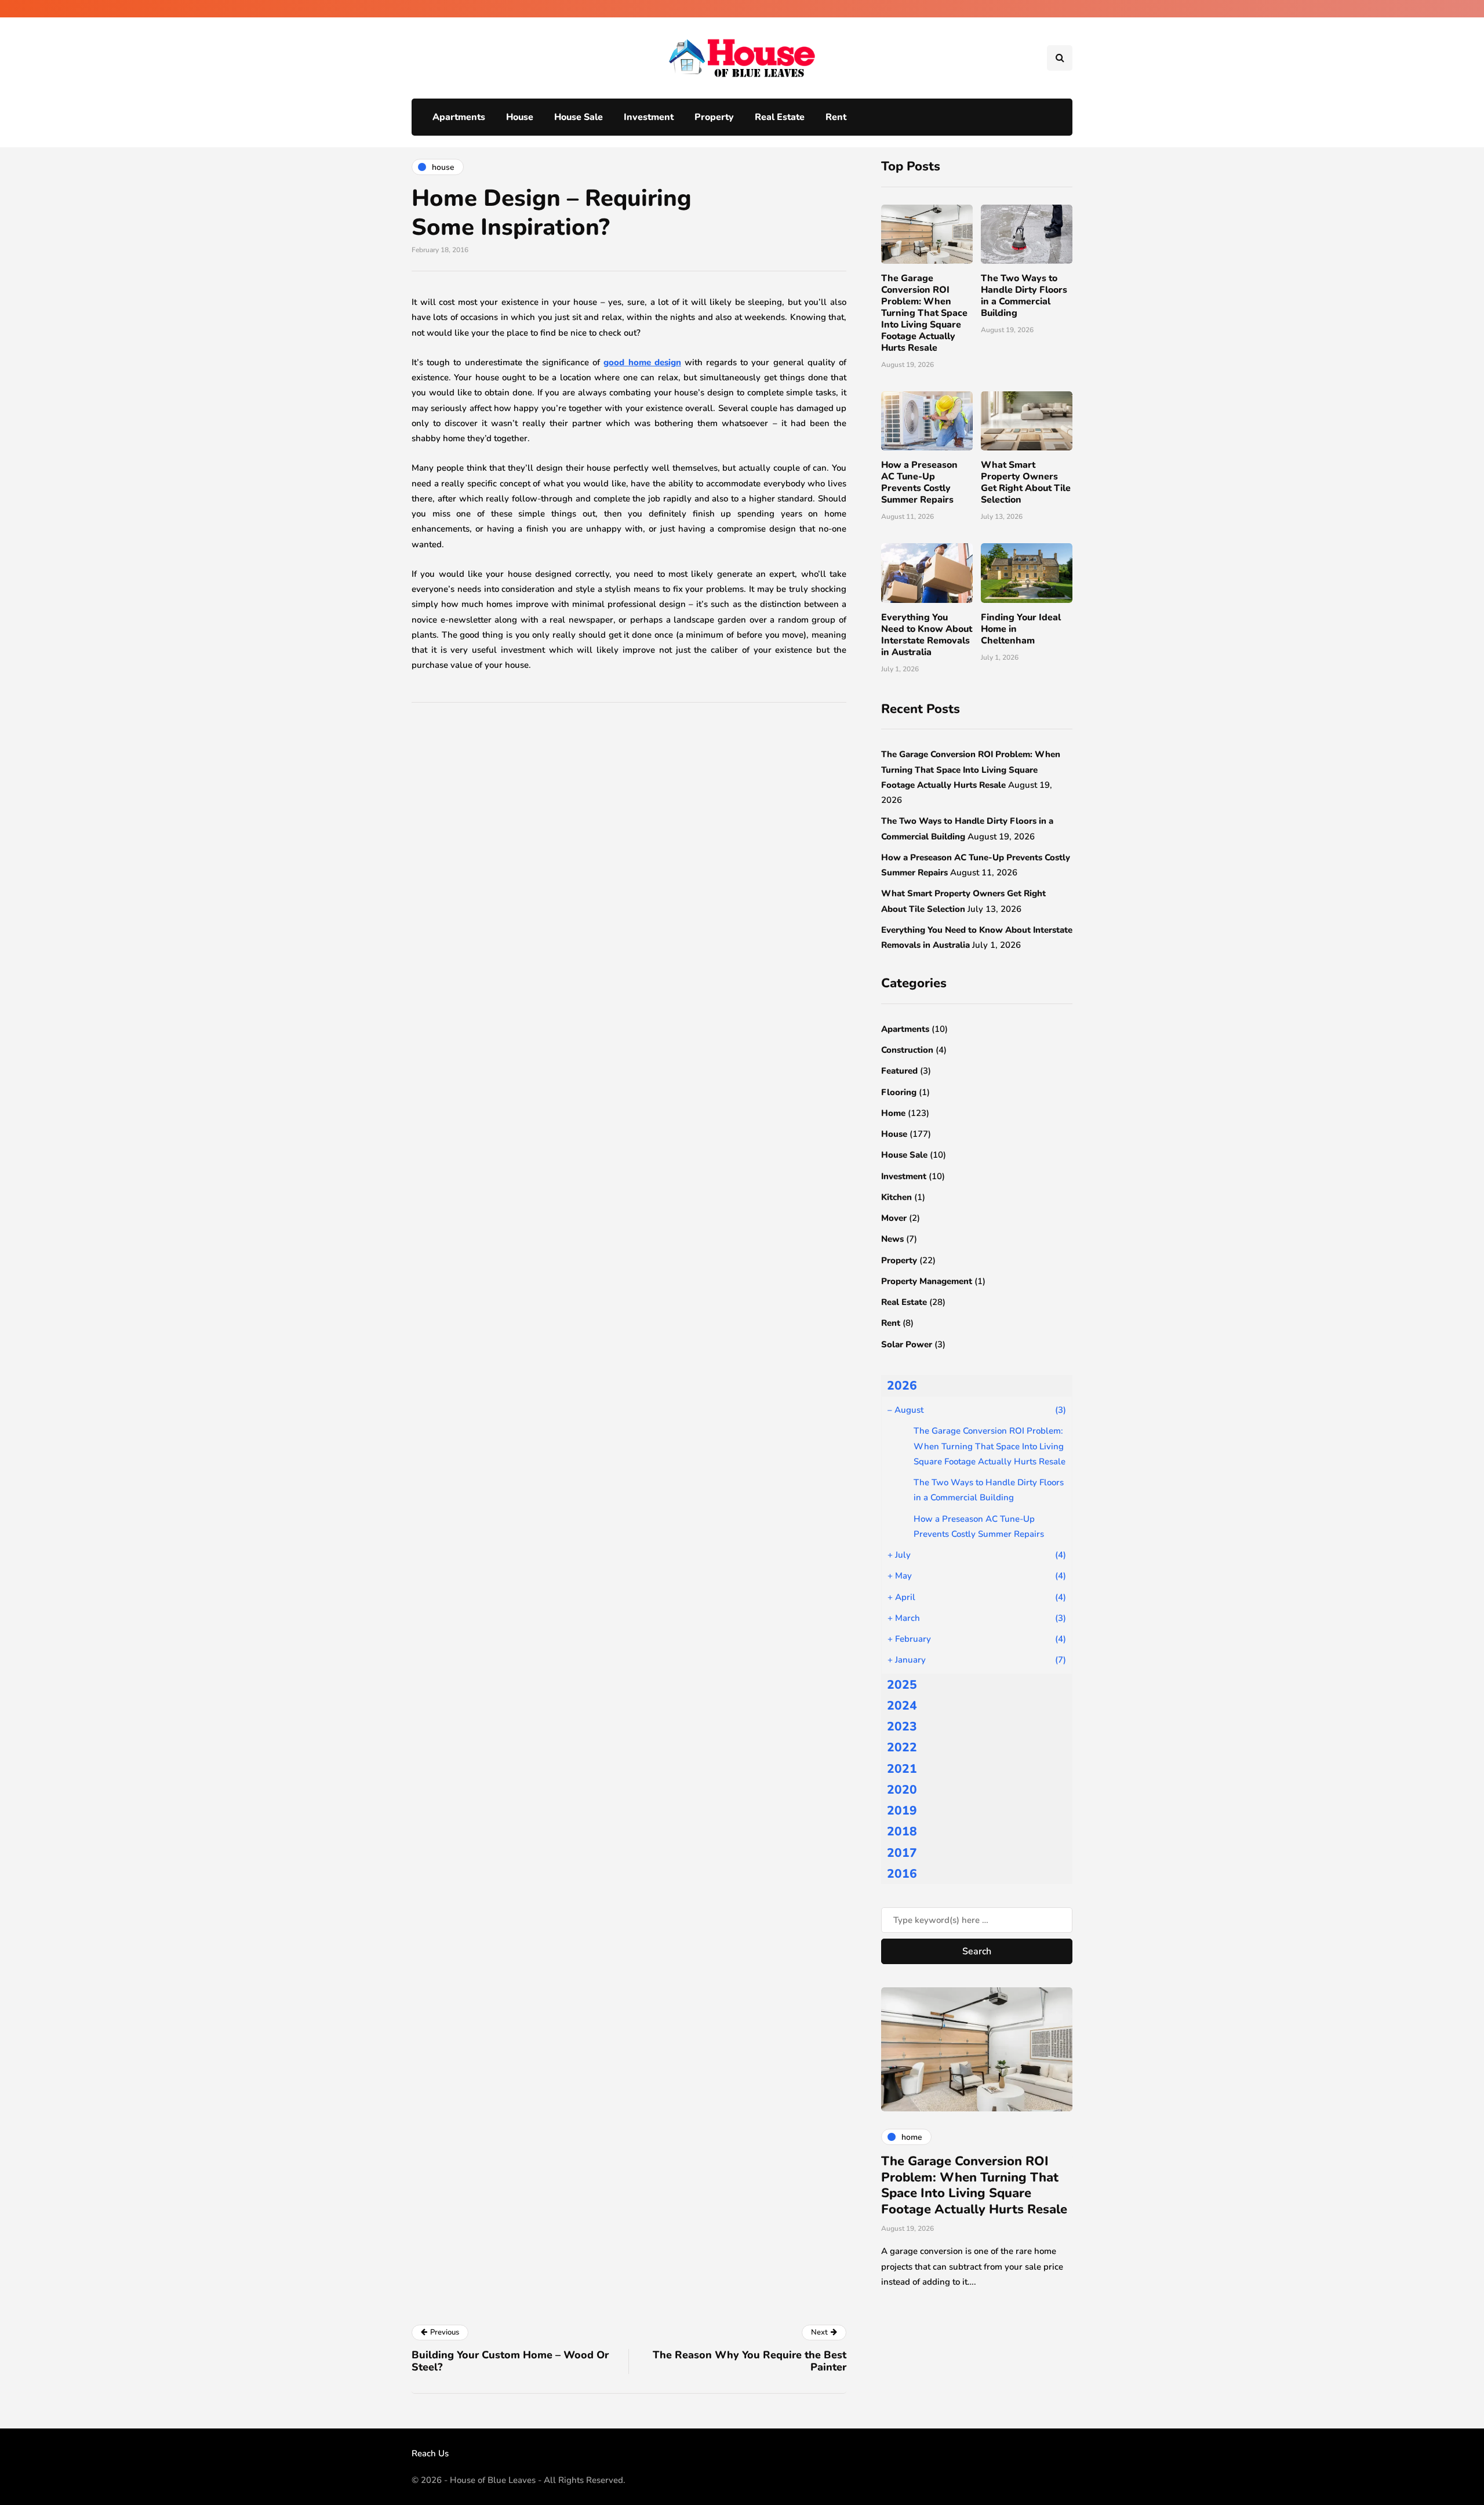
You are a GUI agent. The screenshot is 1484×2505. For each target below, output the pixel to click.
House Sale (579, 117)
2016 (902, 1874)
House (520, 117)
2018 (902, 1831)
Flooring (899, 1092)
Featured (899, 1071)
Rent (836, 117)
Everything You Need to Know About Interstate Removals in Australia (927, 635)
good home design (642, 362)
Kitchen (896, 1197)
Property (714, 117)
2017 (902, 1853)
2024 (902, 1706)
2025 (902, 1685)
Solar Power (907, 1344)
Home (893, 1113)
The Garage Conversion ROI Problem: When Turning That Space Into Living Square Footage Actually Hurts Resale (924, 313)
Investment (649, 117)
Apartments (459, 117)
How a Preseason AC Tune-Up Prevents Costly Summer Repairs (919, 482)
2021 (902, 1769)
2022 (902, 1747)
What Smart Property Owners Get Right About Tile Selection (1026, 482)
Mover (894, 1218)
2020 (902, 1790)
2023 (902, 1726)
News (892, 1239)
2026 (902, 1386)
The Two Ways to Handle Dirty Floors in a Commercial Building (1024, 296)
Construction (907, 1050)
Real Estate (780, 117)
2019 (902, 1810)
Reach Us (430, 2453)
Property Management (927, 1281)
